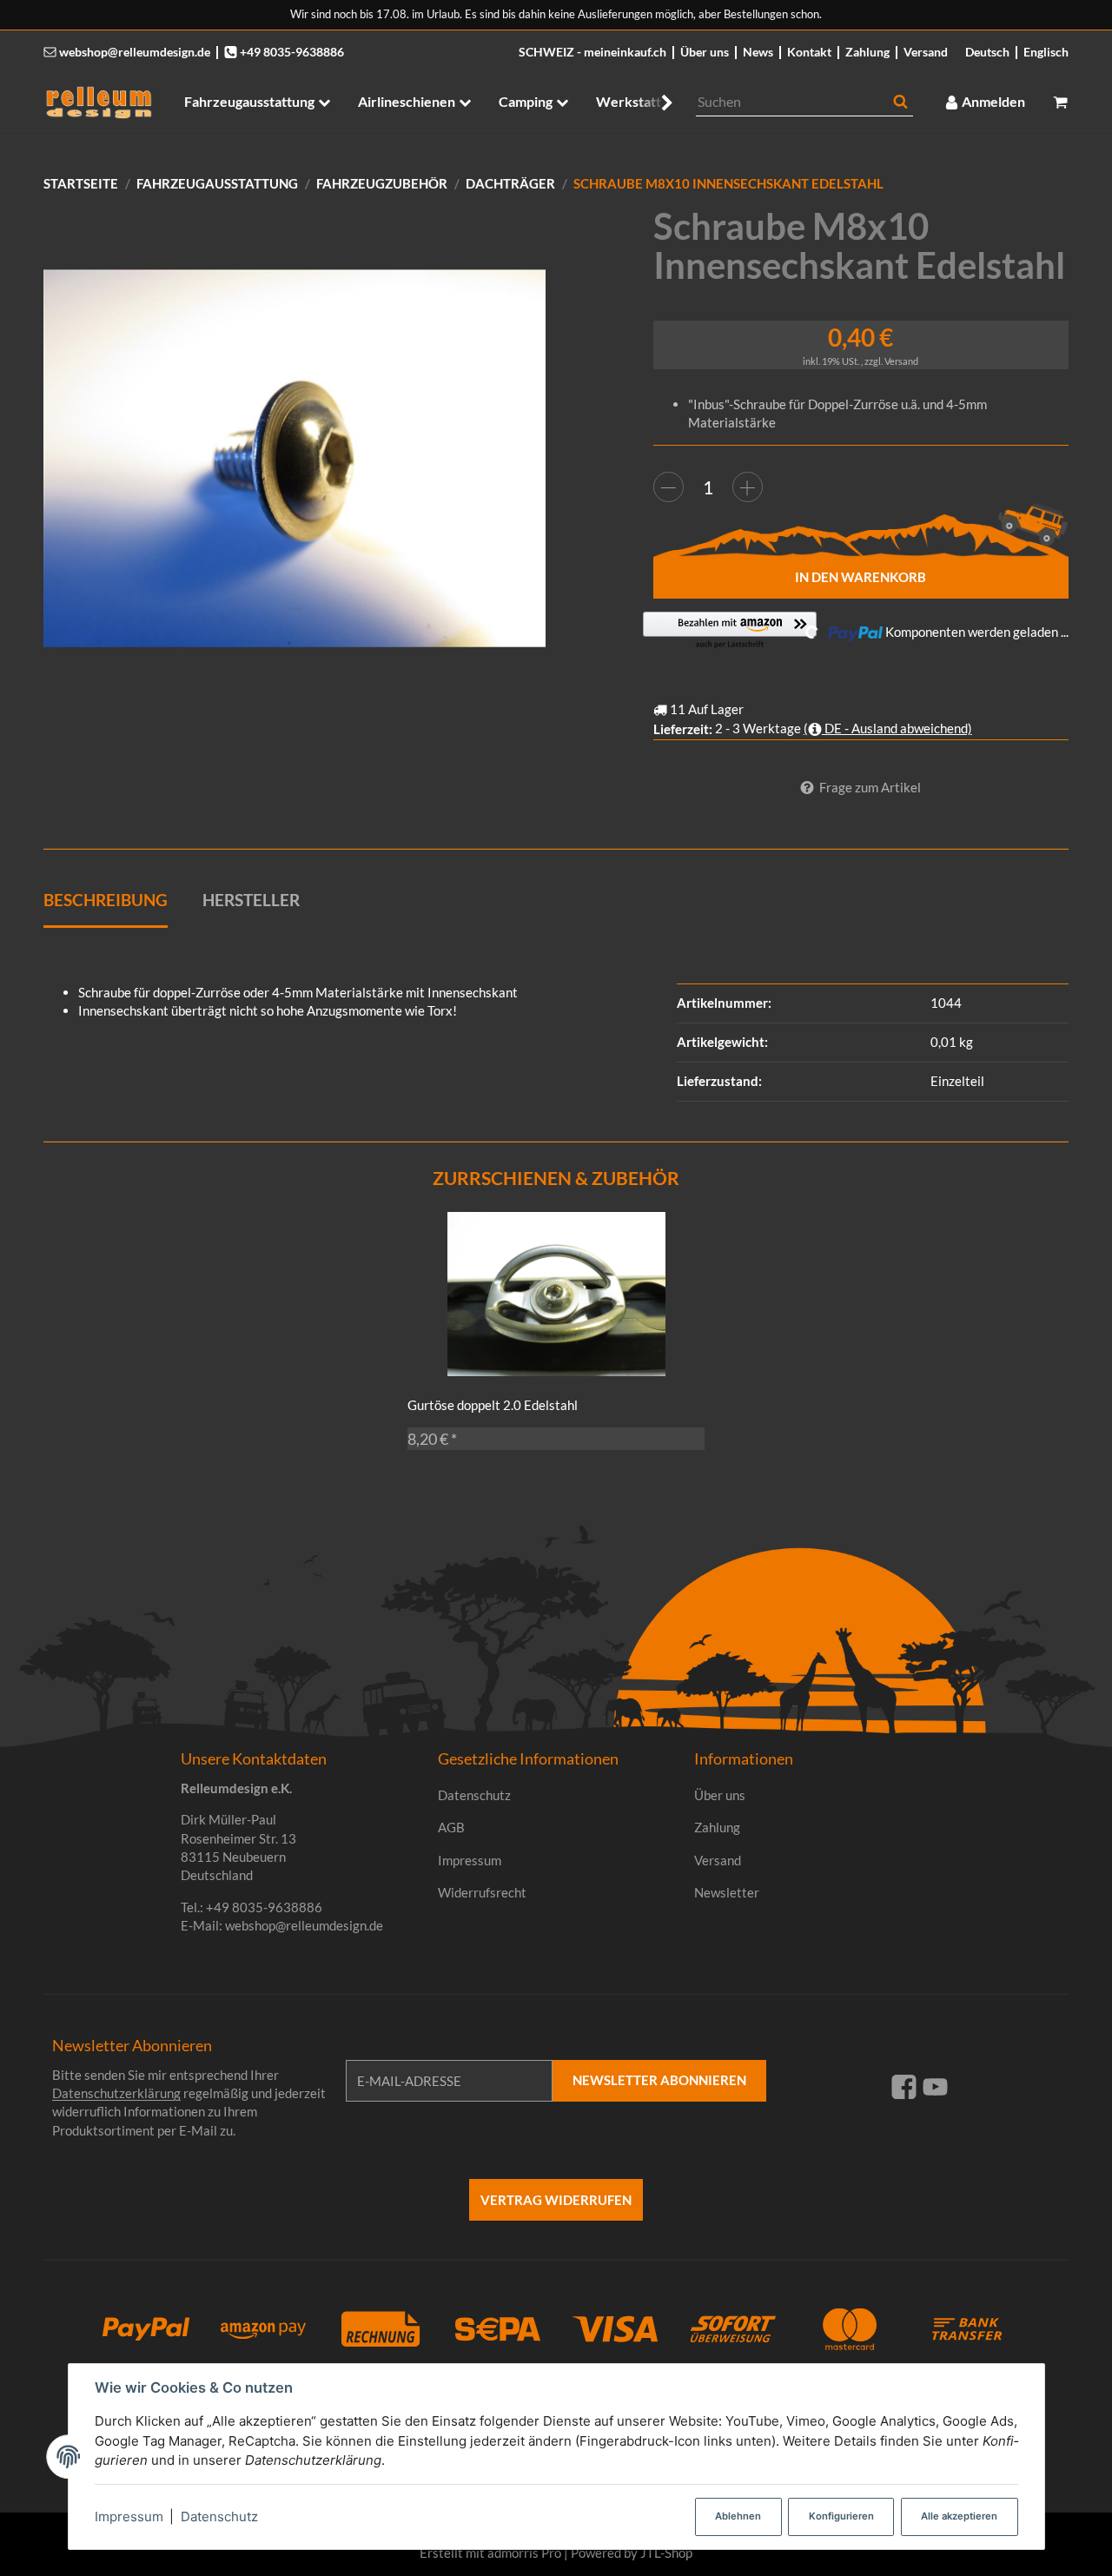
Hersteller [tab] (251, 900)
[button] (658, 102)
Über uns (705, 52)
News (758, 52)
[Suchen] (900, 102)
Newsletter (727, 1892)
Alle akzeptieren (959, 2516)
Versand (926, 52)
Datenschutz (219, 2516)
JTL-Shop (666, 2553)
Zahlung (867, 52)
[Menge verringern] (669, 487)
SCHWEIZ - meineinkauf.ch (592, 52)
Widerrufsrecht (482, 1892)
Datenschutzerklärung (116, 2093)
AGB (451, 1827)
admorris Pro (524, 2553)
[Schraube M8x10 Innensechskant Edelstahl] (295, 458)
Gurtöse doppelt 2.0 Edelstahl (493, 1405)
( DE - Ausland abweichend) (888, 728)
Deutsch (987, 52)
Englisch (1046, 52)
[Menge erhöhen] (748, 487)
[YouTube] (935, 2086)
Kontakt (809, 52)
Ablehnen (738, 2516)
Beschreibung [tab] (106, 900)
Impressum (129, 2516)
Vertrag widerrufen (556, 2200)
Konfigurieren (841, 2516)
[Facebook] (904, 2086)
